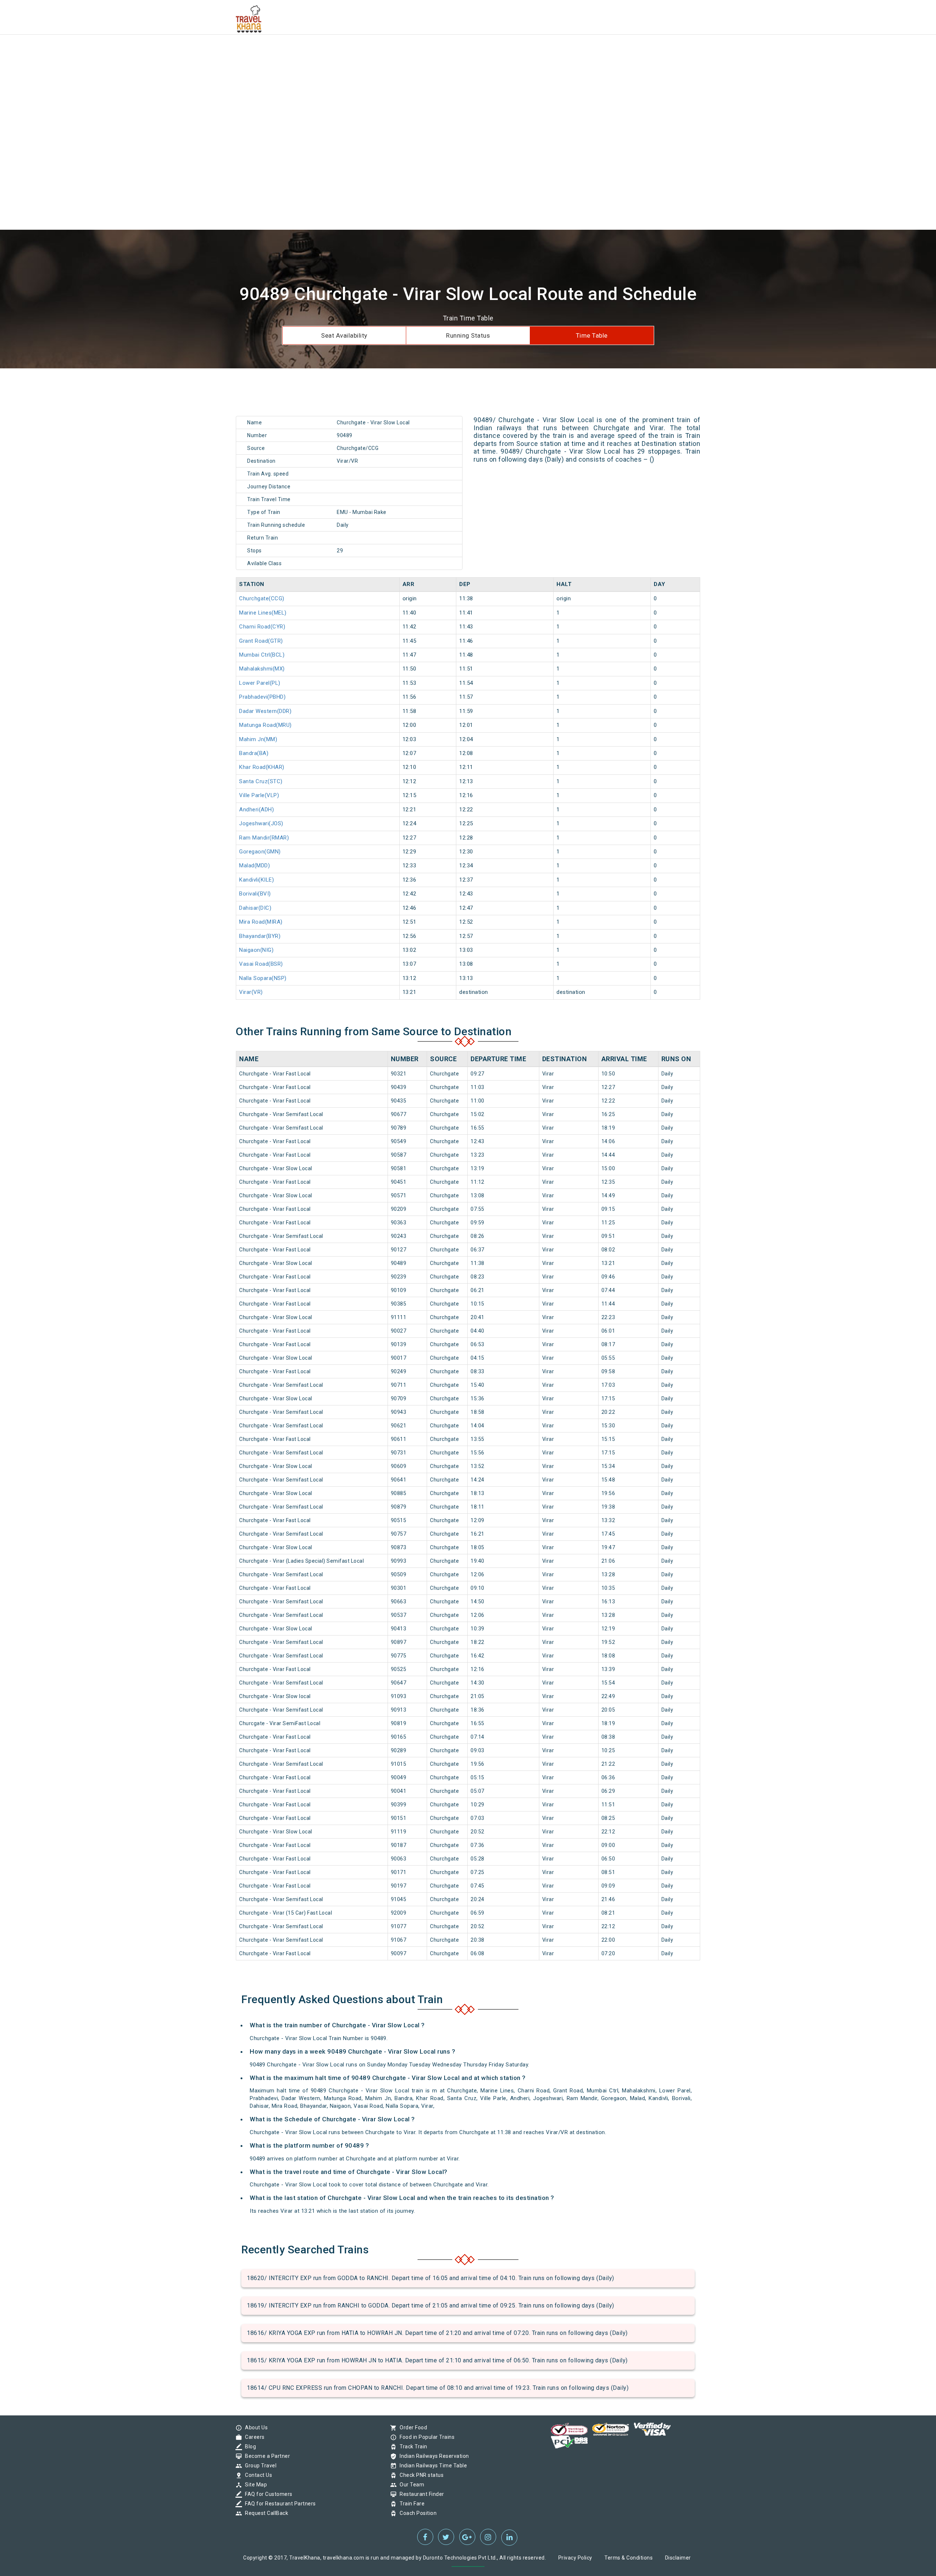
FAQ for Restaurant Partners (279, 2504)
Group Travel (259, 2466)
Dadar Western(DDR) (265, 711)
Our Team (410, 2485)
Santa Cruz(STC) (261, 781)
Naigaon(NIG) (256, 950)
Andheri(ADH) (256, 810)
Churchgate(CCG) (262, 598)
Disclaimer (678, 2558)
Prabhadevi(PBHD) (262, 697)
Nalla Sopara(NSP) (263, 978)
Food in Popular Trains (425, 2437)
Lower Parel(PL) (260, 683)
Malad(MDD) (254, 865)
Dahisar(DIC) (255, 908)
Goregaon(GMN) (260, 852)
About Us (254, 2427)
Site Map (254, 2485)
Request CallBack (265, 2513)
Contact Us (257, 2475)
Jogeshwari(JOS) (261, 823)
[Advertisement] (219, 51)
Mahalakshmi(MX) (262, 669)
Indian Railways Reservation (433, 2456)
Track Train (412, 2447)
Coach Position (416, 2513)
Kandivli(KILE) (256, 880)
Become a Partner (266, 2456)
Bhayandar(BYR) (260, 936)
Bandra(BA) (254, 753)
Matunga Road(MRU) (265, 725)
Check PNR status (420, 2475)
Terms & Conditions (629, 2558)
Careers (253, 2437)
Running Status (468, 335)
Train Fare (410, 2504)
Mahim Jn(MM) (258, 739)
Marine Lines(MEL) (263, 613)
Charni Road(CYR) (262, 627)
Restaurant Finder (420, 2494)
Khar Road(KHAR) (262, 767)
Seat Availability (344, 335)
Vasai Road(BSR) (261, 964)
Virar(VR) (251, 992)
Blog (249, 2447)
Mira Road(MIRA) (261, 922)
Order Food (412, 2427)
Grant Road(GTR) (261, 641)
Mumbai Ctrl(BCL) (262, 655)
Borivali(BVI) (255, 894)
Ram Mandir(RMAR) (264, 838)
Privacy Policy (575, 2558)
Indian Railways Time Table (431, 2466)
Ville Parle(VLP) (259, 795)
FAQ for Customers (267, 2494)
